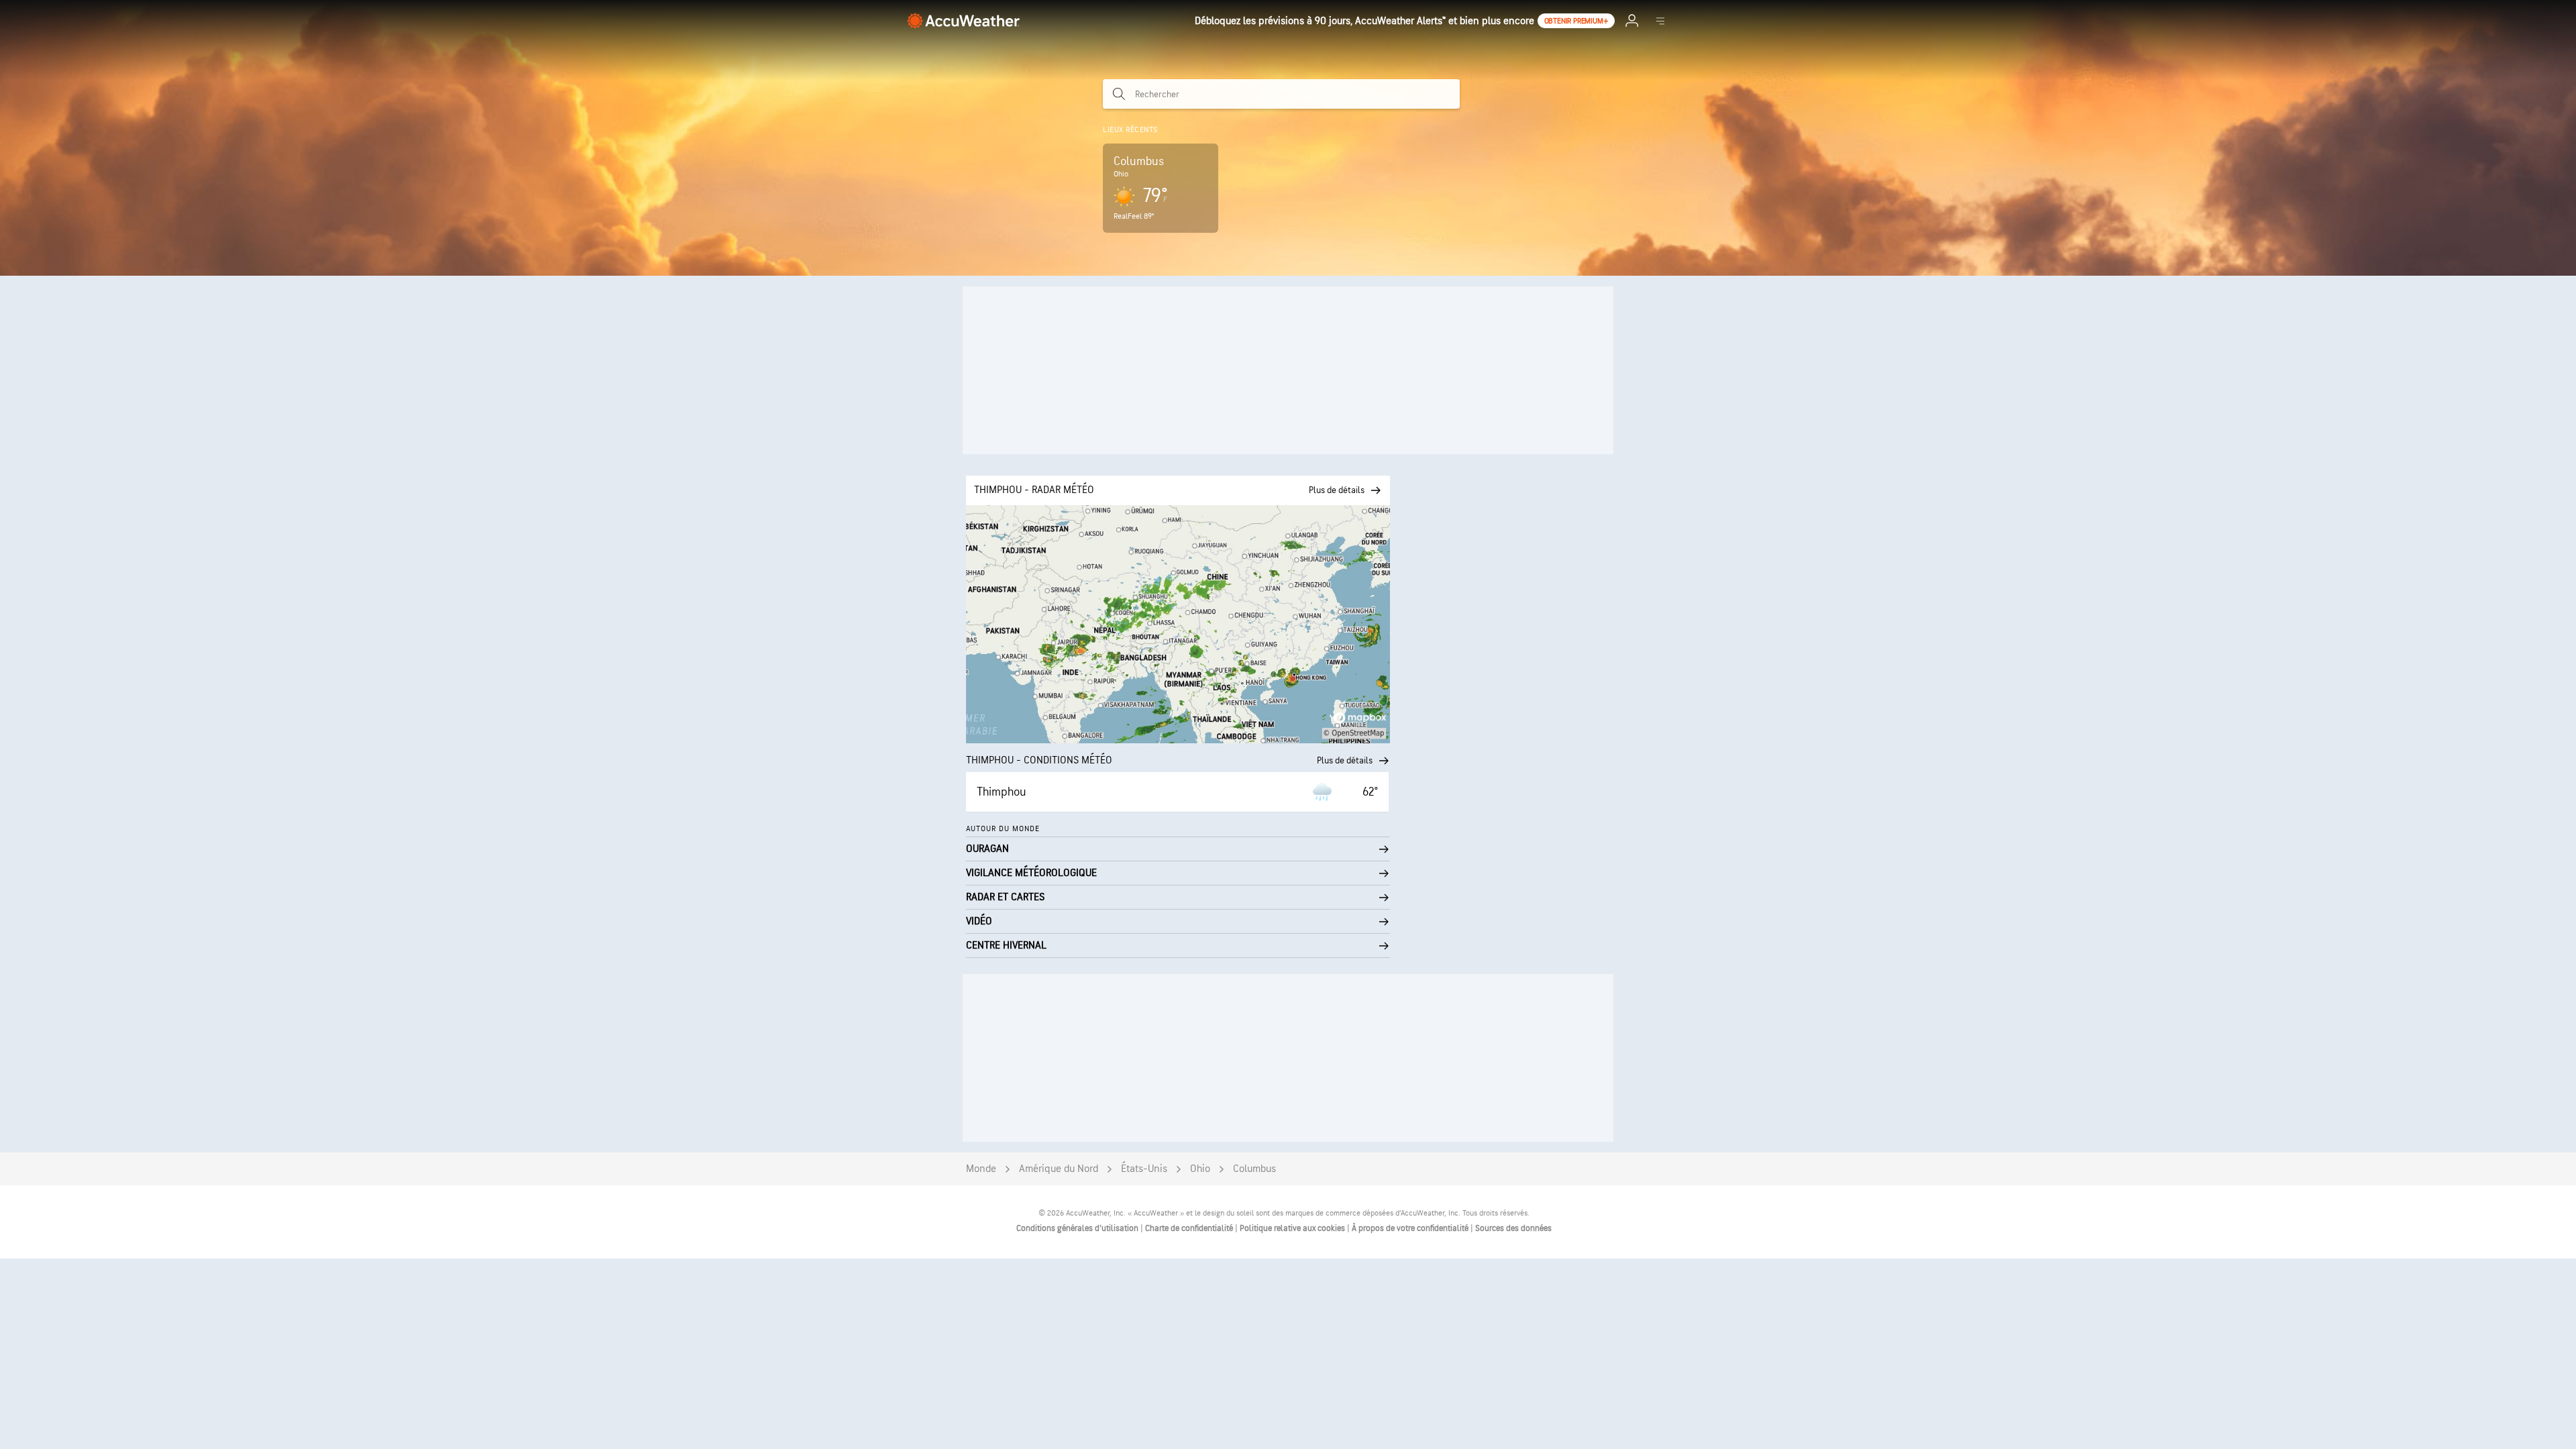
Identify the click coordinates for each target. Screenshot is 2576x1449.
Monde (981, 1169)
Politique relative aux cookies (1293, 1228)
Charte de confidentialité (1190, 1228)
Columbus (1254, 1169)
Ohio (1200, 1169)
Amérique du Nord (1059, 1169)
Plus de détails (1345, 760)
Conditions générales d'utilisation (1078, 1228)
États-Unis (1144, 1169)
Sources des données (1513, 1228)
